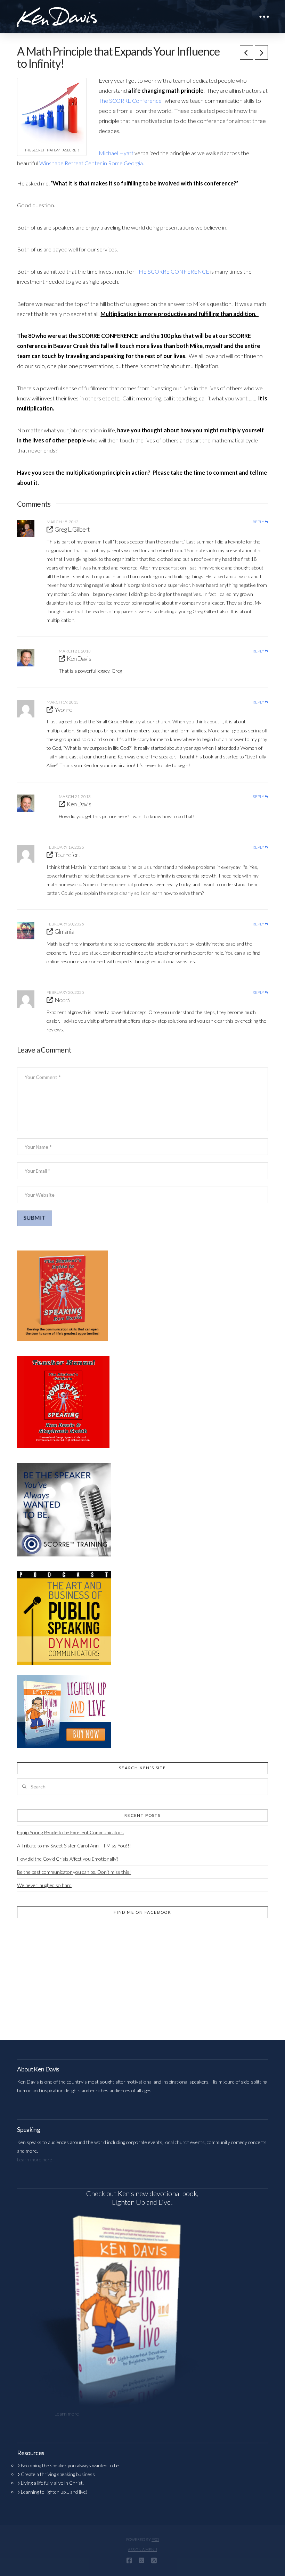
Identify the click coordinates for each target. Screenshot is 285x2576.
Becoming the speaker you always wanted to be (70, 2465)
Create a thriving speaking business (58, 2474)
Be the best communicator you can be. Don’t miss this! (74, 1872)
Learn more (67, 2414)
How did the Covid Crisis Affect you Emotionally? (68, 1859)
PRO (155, 2539)
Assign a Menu (142, 2549)
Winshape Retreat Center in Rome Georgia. (92, 163)
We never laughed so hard (44, 1885)
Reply (259, 522)
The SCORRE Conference (131, 101)
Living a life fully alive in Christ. (52, 2483)
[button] (264, 17)
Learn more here (35, 2159)
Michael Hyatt (116, 153)
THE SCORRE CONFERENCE (173, 271)
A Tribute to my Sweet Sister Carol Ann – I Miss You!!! (74, 1846)
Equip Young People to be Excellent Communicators (70, 1832)
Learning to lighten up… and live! (54, 2492)
